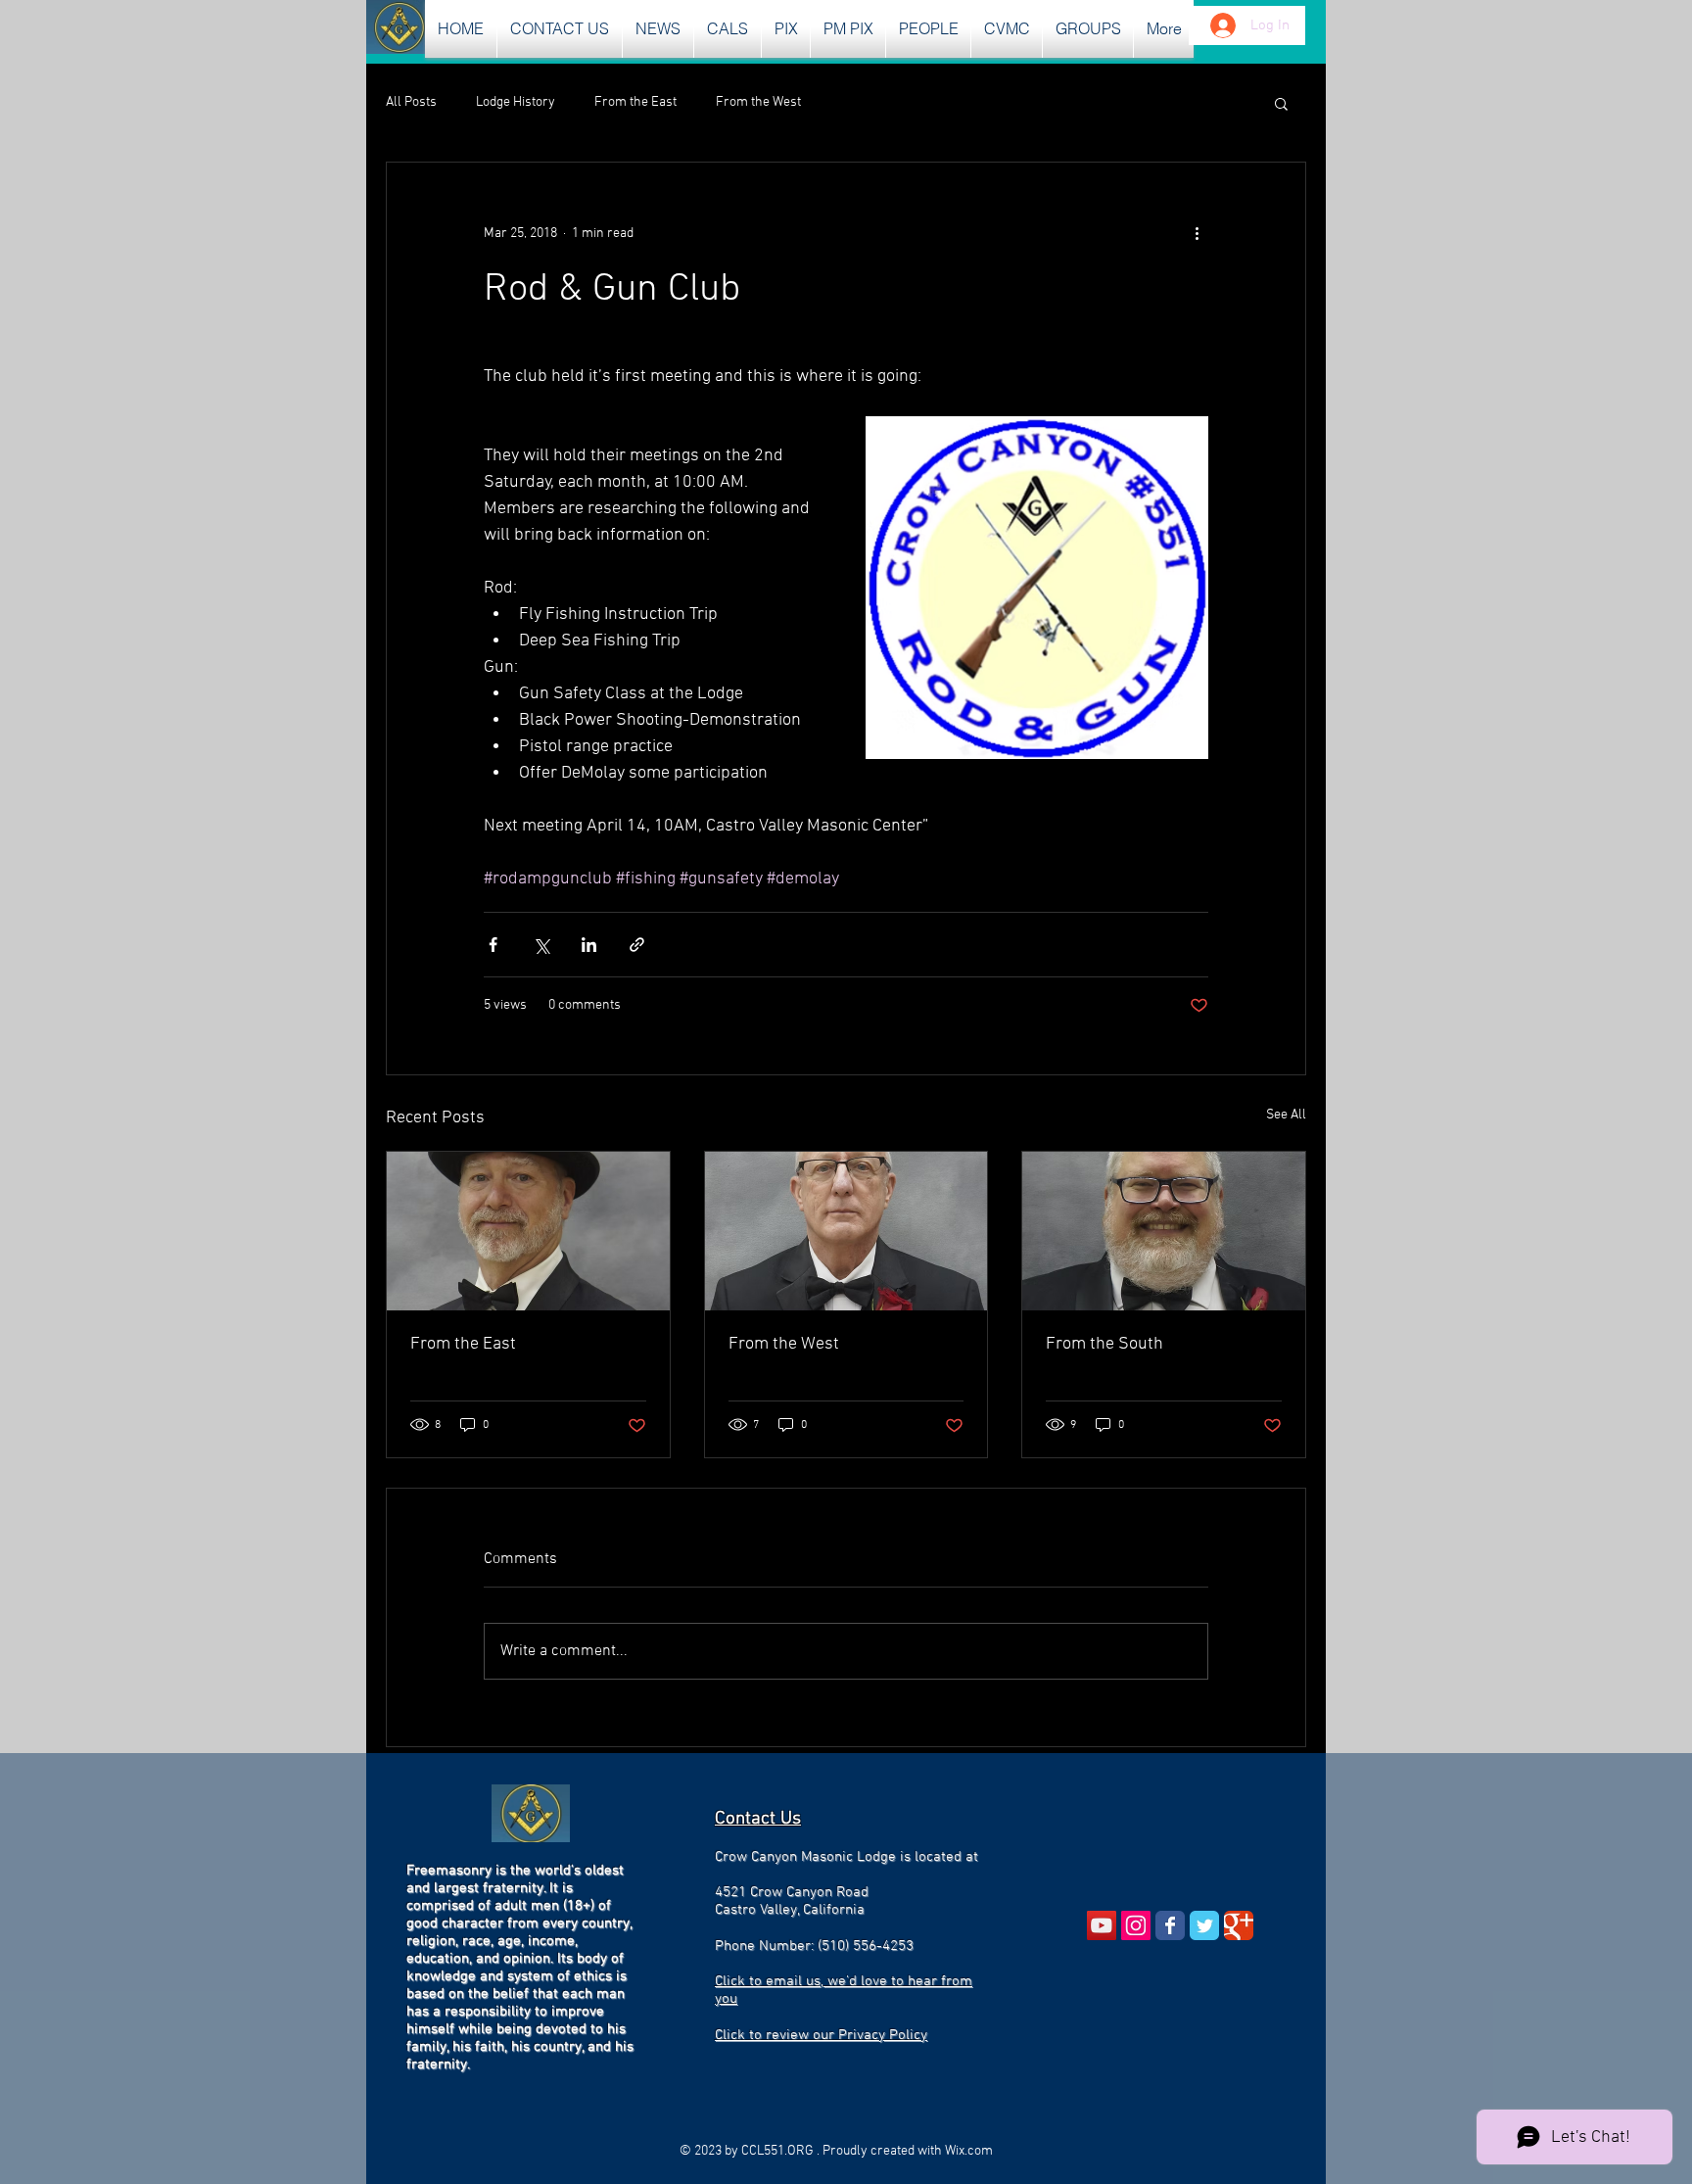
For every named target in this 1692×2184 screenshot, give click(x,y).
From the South (1104, 1344)
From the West (758, 102)
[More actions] (1197, 233)
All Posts (411, 102)
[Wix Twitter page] (1204, 1925)
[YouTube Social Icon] (1102, 1925)
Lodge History (516, 102)
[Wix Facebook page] (1170, 1925)
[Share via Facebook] (493, 945)
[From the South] (1164, 1231)
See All (1286, 1115)
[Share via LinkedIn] (589, 945)
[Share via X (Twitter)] (541, 945)
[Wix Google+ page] (1239, 1925)
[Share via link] (637, 945)
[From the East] (528, 1231)
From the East (635, 102)
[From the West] (846, 1231)
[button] (658, 29)
